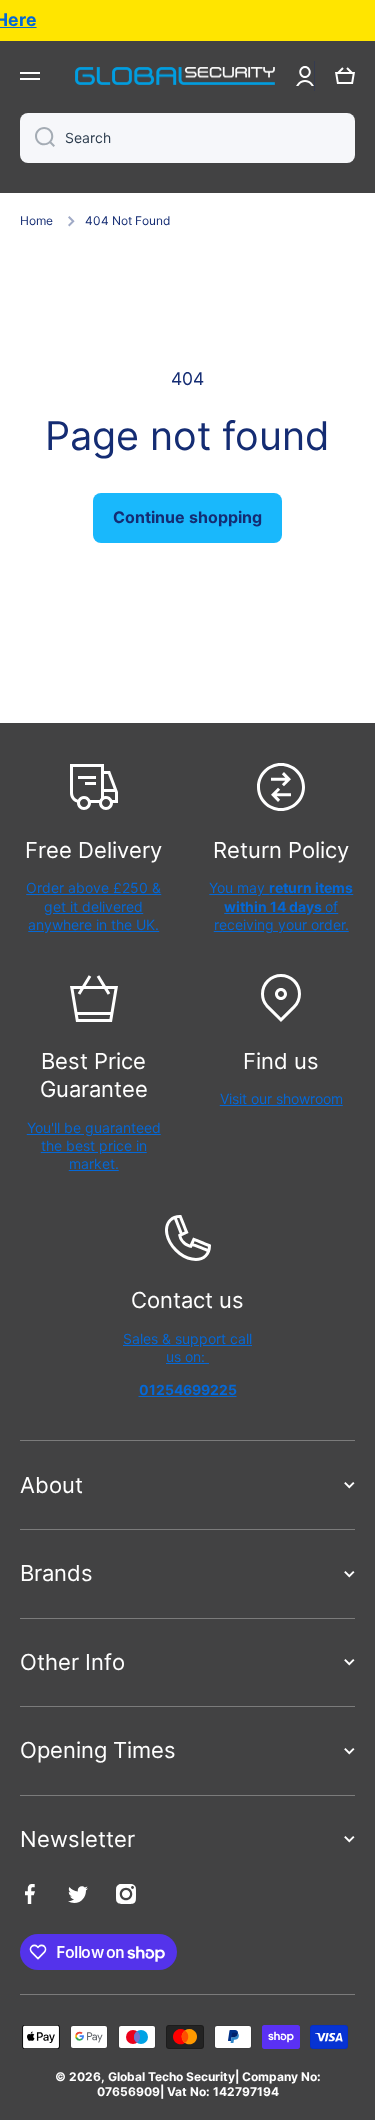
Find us (281, 1061)
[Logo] (175, 76)
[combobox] (187, 138)
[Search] (37, 138)
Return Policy (281, 850)
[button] (345, 76)
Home (36, 220)
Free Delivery (93, 850)
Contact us (187, 1300)
